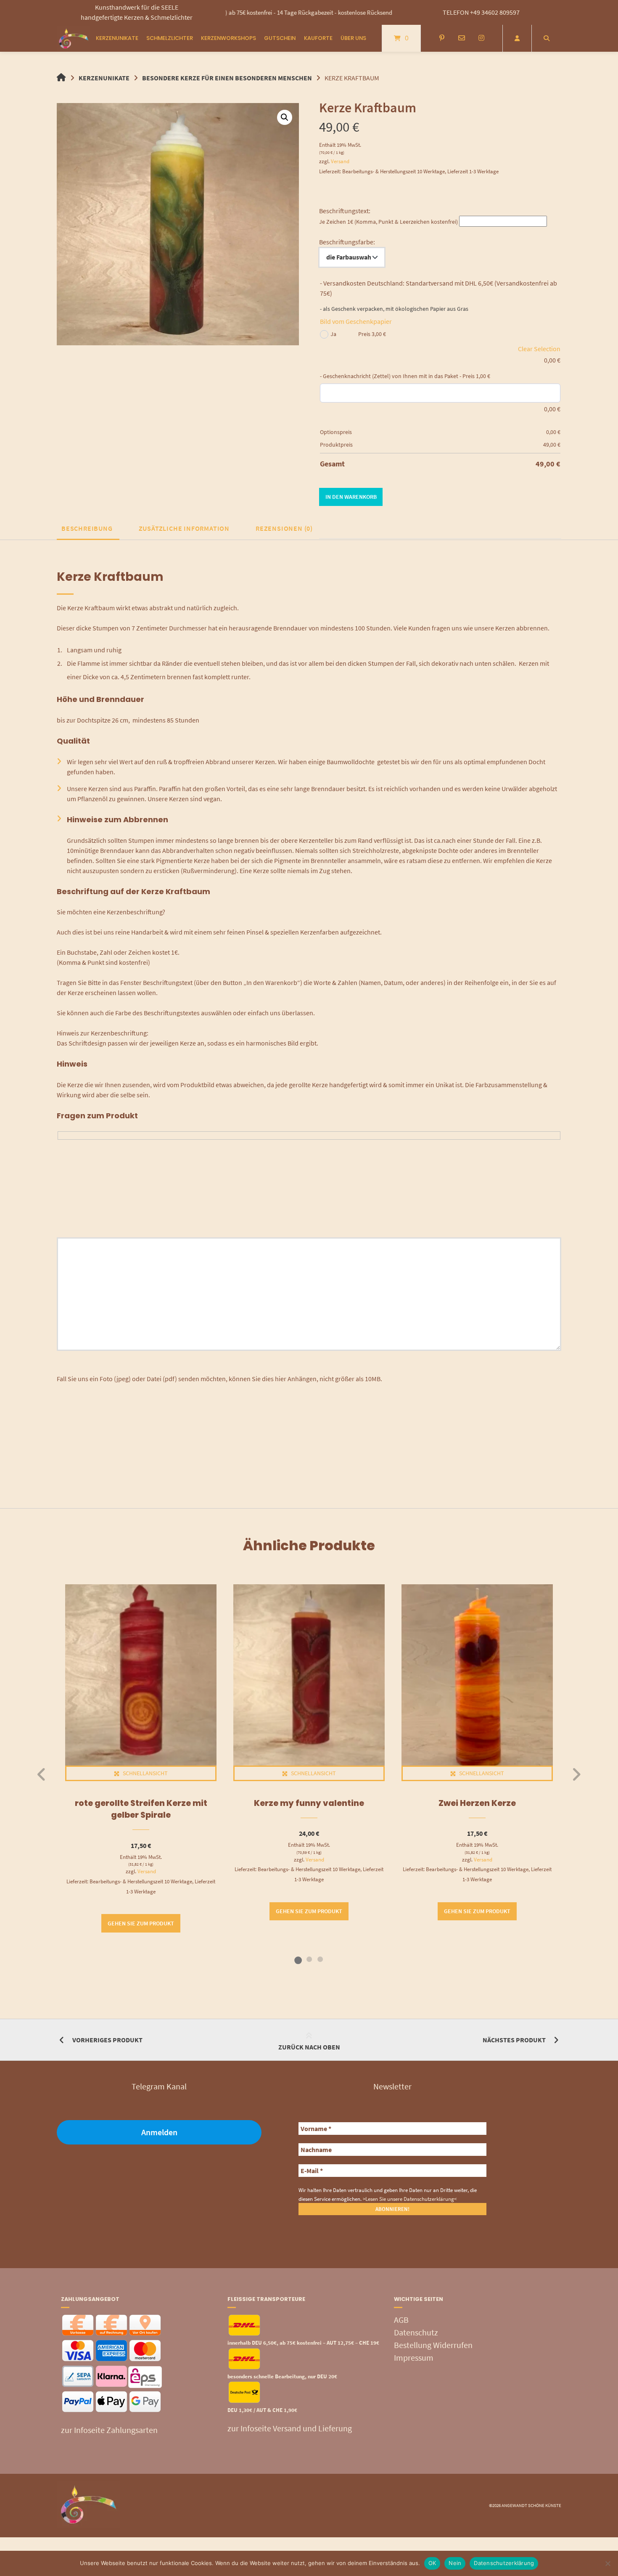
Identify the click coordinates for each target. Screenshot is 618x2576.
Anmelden (159, 2132)
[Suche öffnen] (547, 38)
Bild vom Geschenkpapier (356, 321)
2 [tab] (309, 1959)
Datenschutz (416, 2332)
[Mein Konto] (517, 38)
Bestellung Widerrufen (433, 2345)
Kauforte (318, 38)
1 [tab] (298, 1959)
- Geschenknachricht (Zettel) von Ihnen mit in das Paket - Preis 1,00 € (405, 376)
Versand (340, 161)
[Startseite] (74, 38)
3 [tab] (320, 1959)
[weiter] (576, 1774)
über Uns (353, 38)
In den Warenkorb (351, 497)
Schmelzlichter (170, 38)
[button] (285, 117)
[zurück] (42, 1774)
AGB (401, 2320)
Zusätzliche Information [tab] (184, 528)
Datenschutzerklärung (504, 2563)
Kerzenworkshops (228, 38)
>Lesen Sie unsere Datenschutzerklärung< (410, 2199)
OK (432, 2563)
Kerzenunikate (117, 38)
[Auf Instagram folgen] (481, 38)
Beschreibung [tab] (87, 528)
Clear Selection (539, 349)
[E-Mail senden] (461, 38)
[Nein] (607, 2563)
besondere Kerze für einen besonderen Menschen (227, 78)
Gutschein (280, 38)
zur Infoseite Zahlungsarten (109, 2430)
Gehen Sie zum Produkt (141, 1923)
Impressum (414, 2358)
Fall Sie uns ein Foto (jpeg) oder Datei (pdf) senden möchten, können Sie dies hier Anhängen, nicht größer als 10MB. (219, 1379)
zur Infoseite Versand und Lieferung (290, 2429)
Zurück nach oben (309, 2047)
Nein (455, 2563)
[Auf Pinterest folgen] (442, 38)
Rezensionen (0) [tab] (284, 528)
